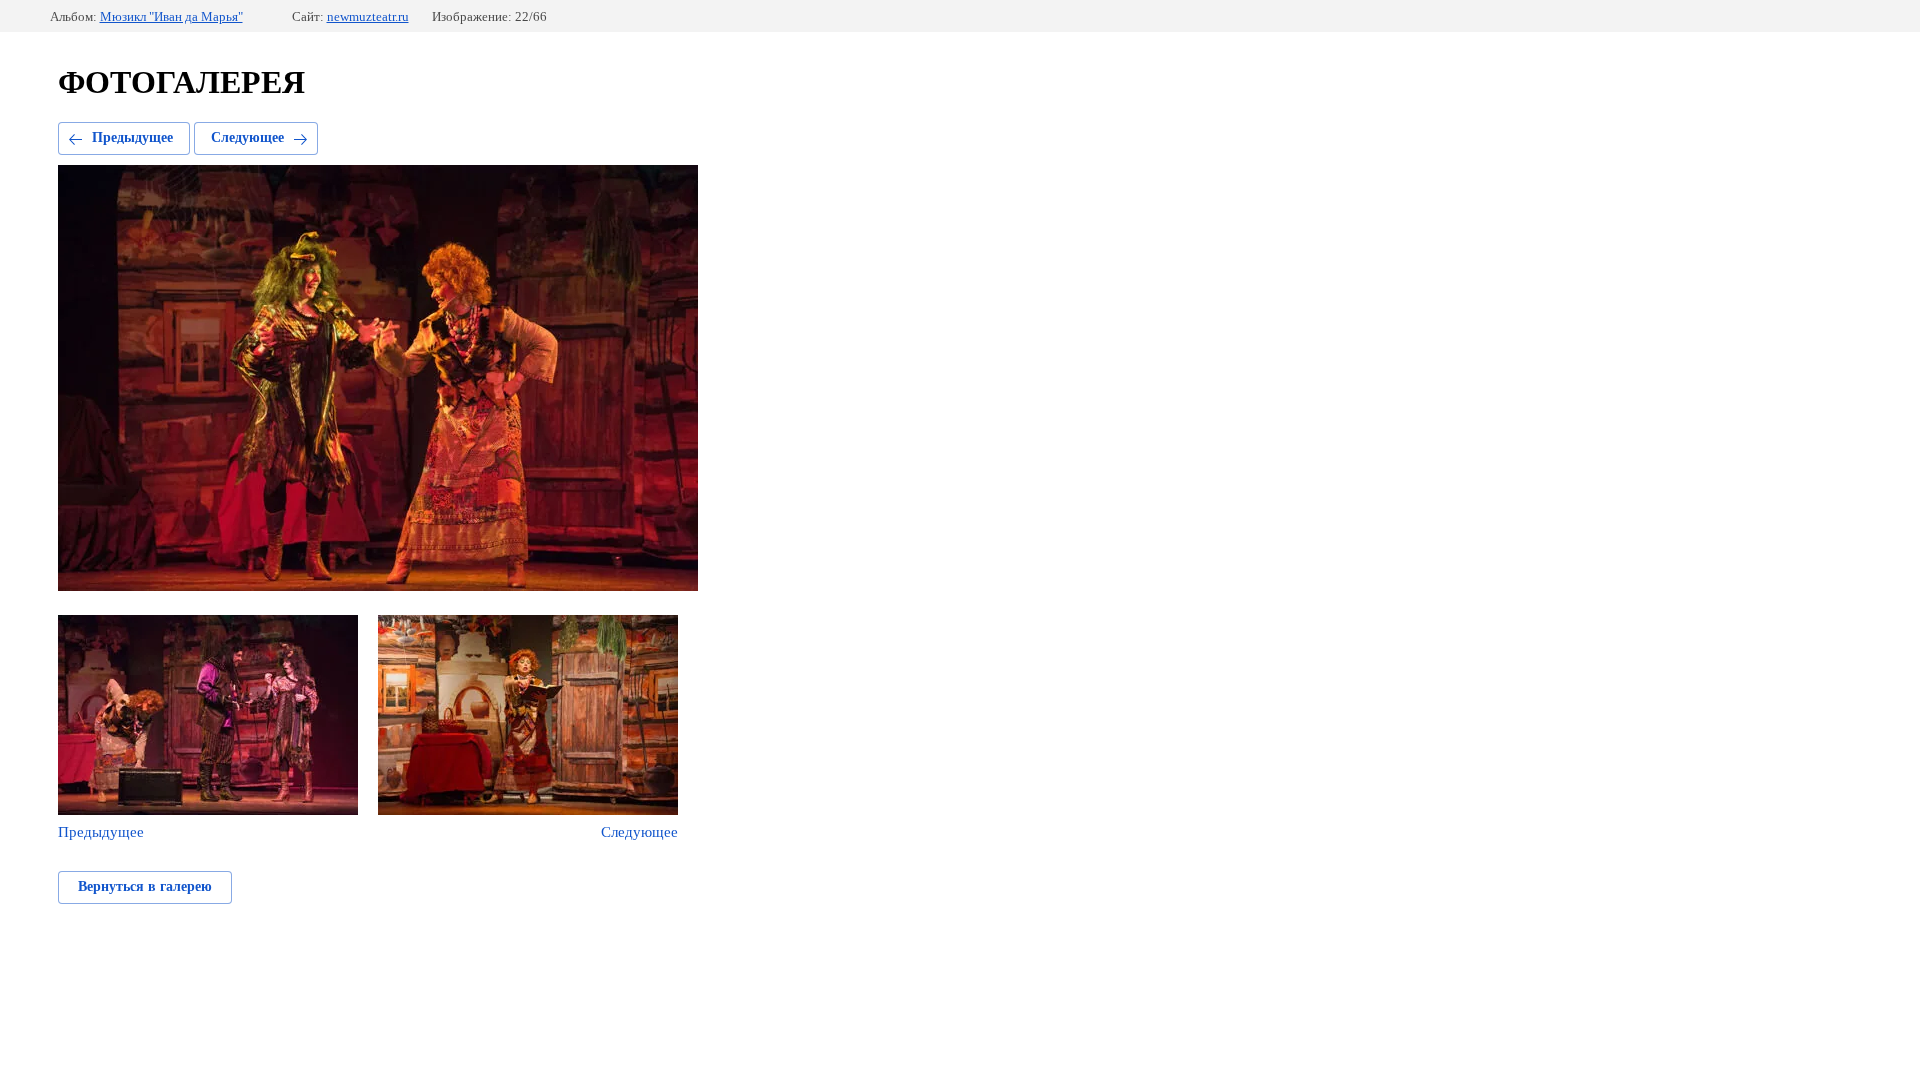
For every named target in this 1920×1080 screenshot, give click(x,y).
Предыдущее (132, 137)
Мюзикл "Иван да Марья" (171, 16)
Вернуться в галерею (145, 886)
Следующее (247, 137)
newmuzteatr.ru (368, 16)
